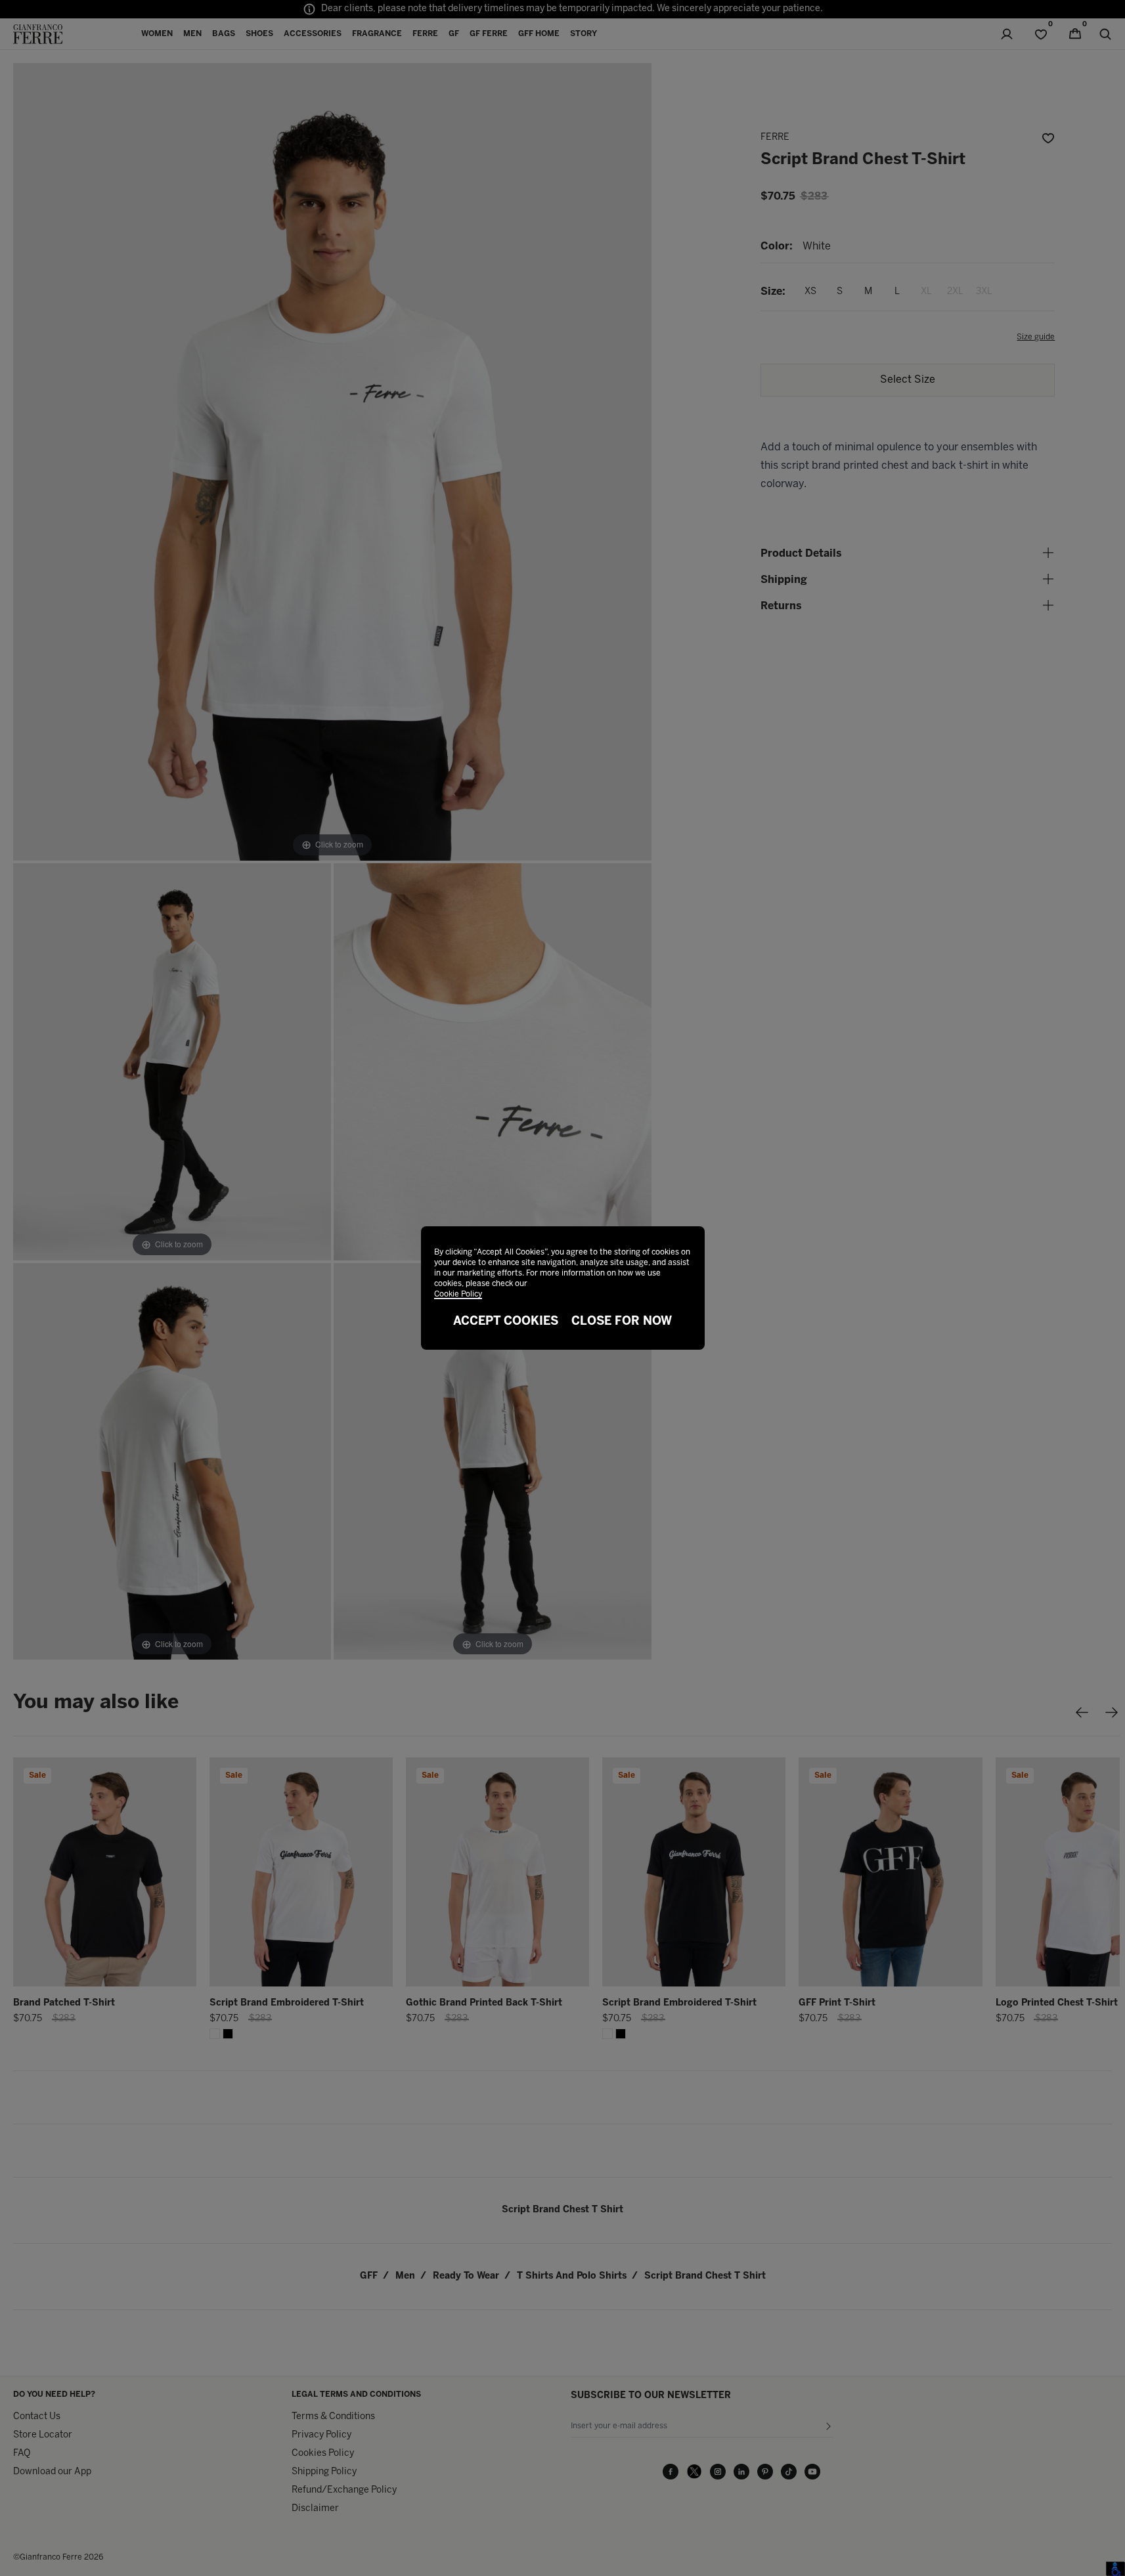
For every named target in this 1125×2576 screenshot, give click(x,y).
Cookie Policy (458, 1294)
